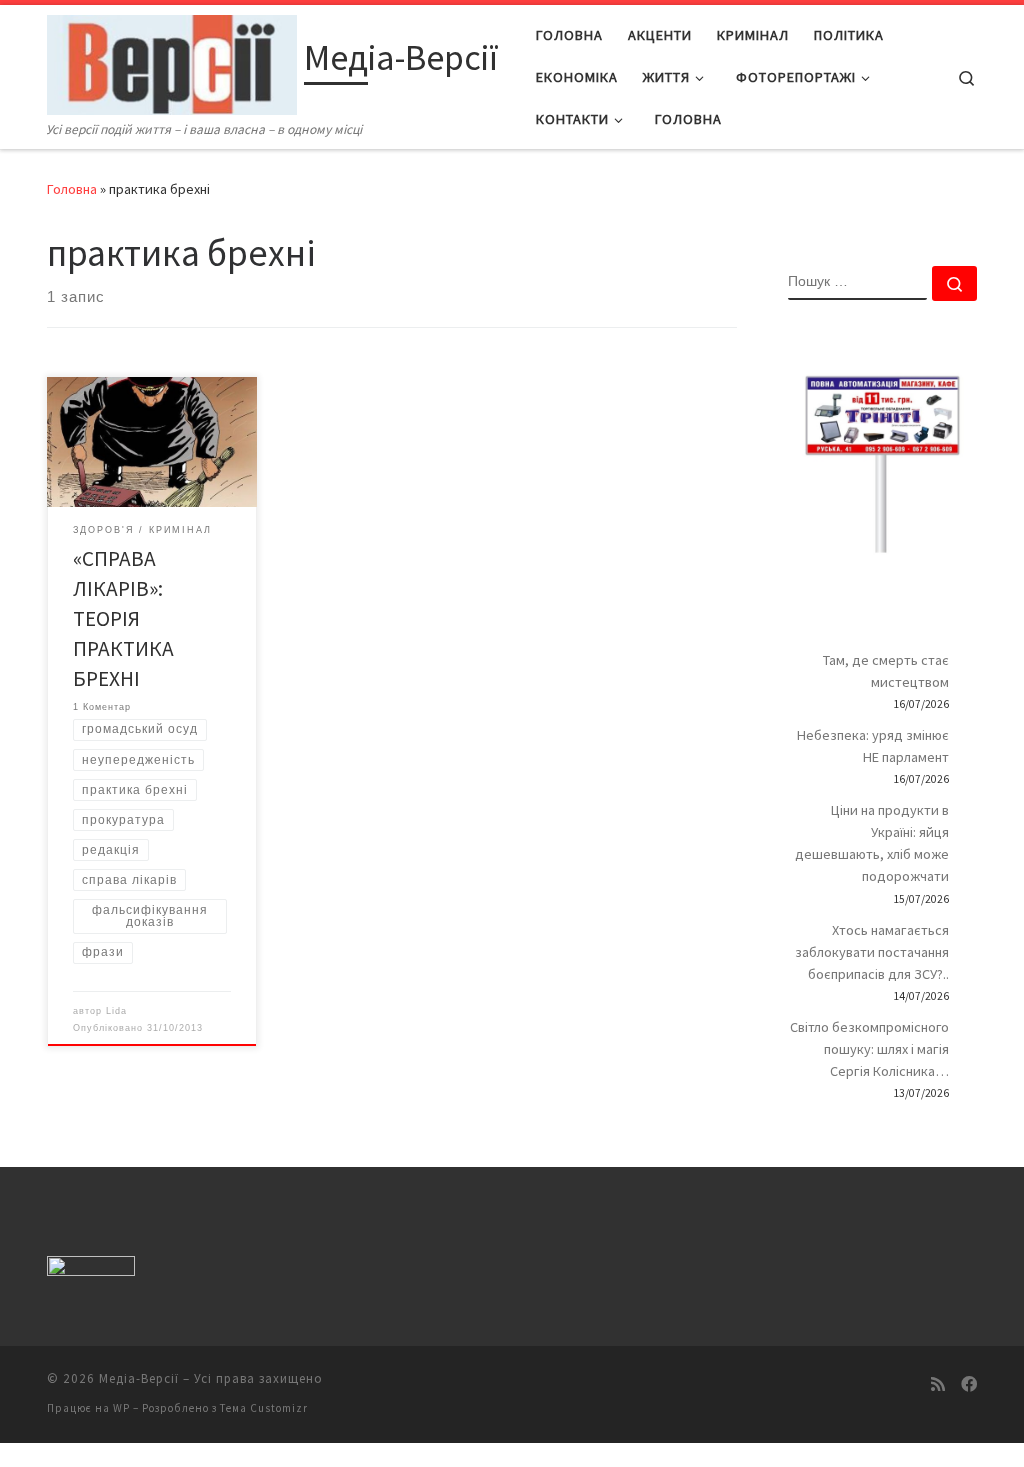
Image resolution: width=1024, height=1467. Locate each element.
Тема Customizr (264, 1408)
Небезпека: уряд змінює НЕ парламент (873, 746)
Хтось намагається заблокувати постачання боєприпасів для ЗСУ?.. (872, 952)
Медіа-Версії (139, 1378)
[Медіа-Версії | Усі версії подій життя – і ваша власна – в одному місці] (172, 61)
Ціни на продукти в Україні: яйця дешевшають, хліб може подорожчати (872, 843)
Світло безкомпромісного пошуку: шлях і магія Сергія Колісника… (869, 1049)
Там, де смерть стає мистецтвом (886, 671)
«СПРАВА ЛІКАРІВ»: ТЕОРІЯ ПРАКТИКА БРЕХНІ (123, 618)
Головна (72, 189)
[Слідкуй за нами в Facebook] (969, 1384)
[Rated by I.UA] (91, 1270)
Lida (116, 1011)
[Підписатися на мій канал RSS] (938, 1384)
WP (121, 1408)
